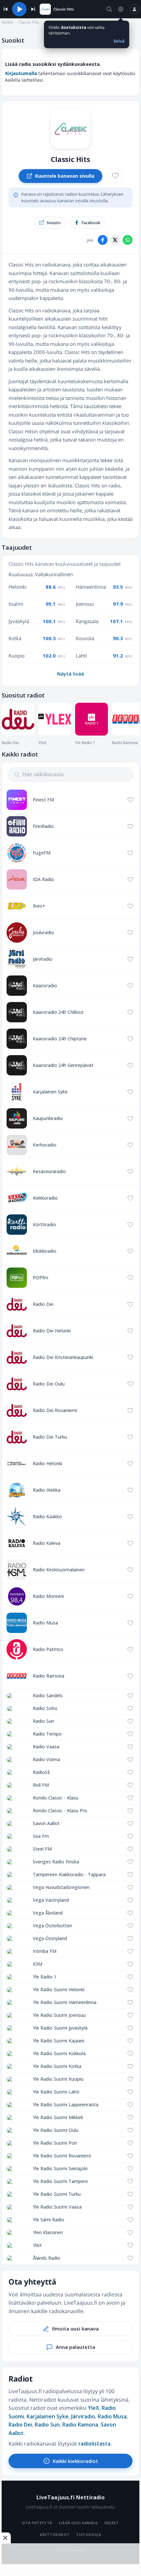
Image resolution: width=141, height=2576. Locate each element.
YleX (93, 2408)
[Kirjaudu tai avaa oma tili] (134, 9)
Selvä (119, 41)
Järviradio (83, 2416)
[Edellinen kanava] (6, 9)
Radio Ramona (80, 2425)
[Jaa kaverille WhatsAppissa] (128, 240)
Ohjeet (112, 2523)
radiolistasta (94, 2444)
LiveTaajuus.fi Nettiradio (71, 2497)
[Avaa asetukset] (121, 9)
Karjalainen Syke (48, 2416)
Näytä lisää (70, 674)
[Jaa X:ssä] (115, 240)
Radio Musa (112, 2416)
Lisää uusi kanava (78, 2523)
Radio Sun (47, 2425)
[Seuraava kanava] (33, 9)
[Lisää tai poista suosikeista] (115, 176)
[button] (109, 9)
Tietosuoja (89, 2535)
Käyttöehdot (55, 2535)
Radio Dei (20, 2425)
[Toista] (19, 9)
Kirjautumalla (21, 73)
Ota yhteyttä (37, 2523)
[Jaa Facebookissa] (103, 240)
